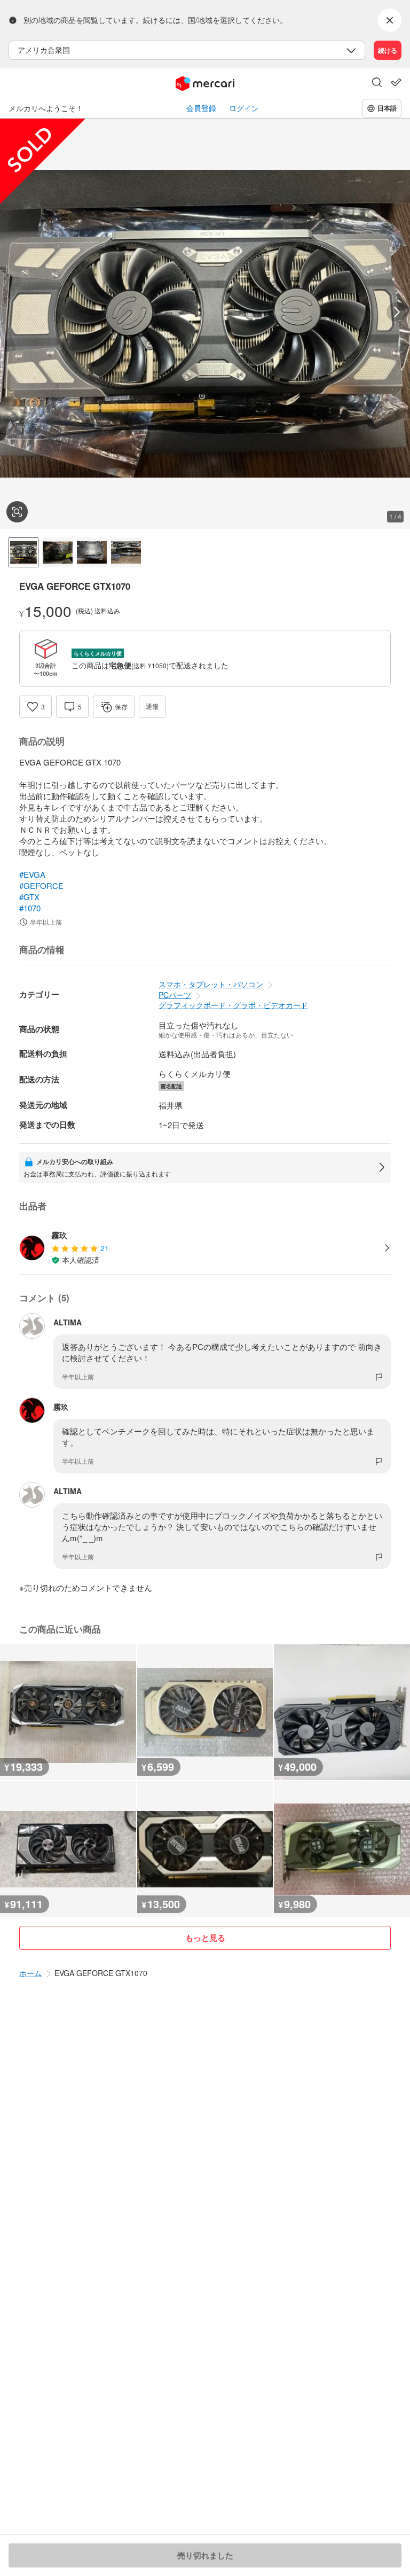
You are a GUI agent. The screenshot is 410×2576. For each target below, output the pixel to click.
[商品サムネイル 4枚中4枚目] (126, 552)
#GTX (29, 897)
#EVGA (32, 874)
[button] (377, 83)
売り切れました (205, 2555)
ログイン (244, 108)
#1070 (30, 908)
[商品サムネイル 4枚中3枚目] (92, 552)
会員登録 (201, 108)
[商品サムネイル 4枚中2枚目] (58, 552)
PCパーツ (175, 995)
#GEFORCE (41, 885)
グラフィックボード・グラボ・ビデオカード (233, 1005)
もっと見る (205, 1938)
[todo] (396, 82)
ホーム (30, 1973)
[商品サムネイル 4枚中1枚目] (23, 552)
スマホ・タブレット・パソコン (211, 984)
